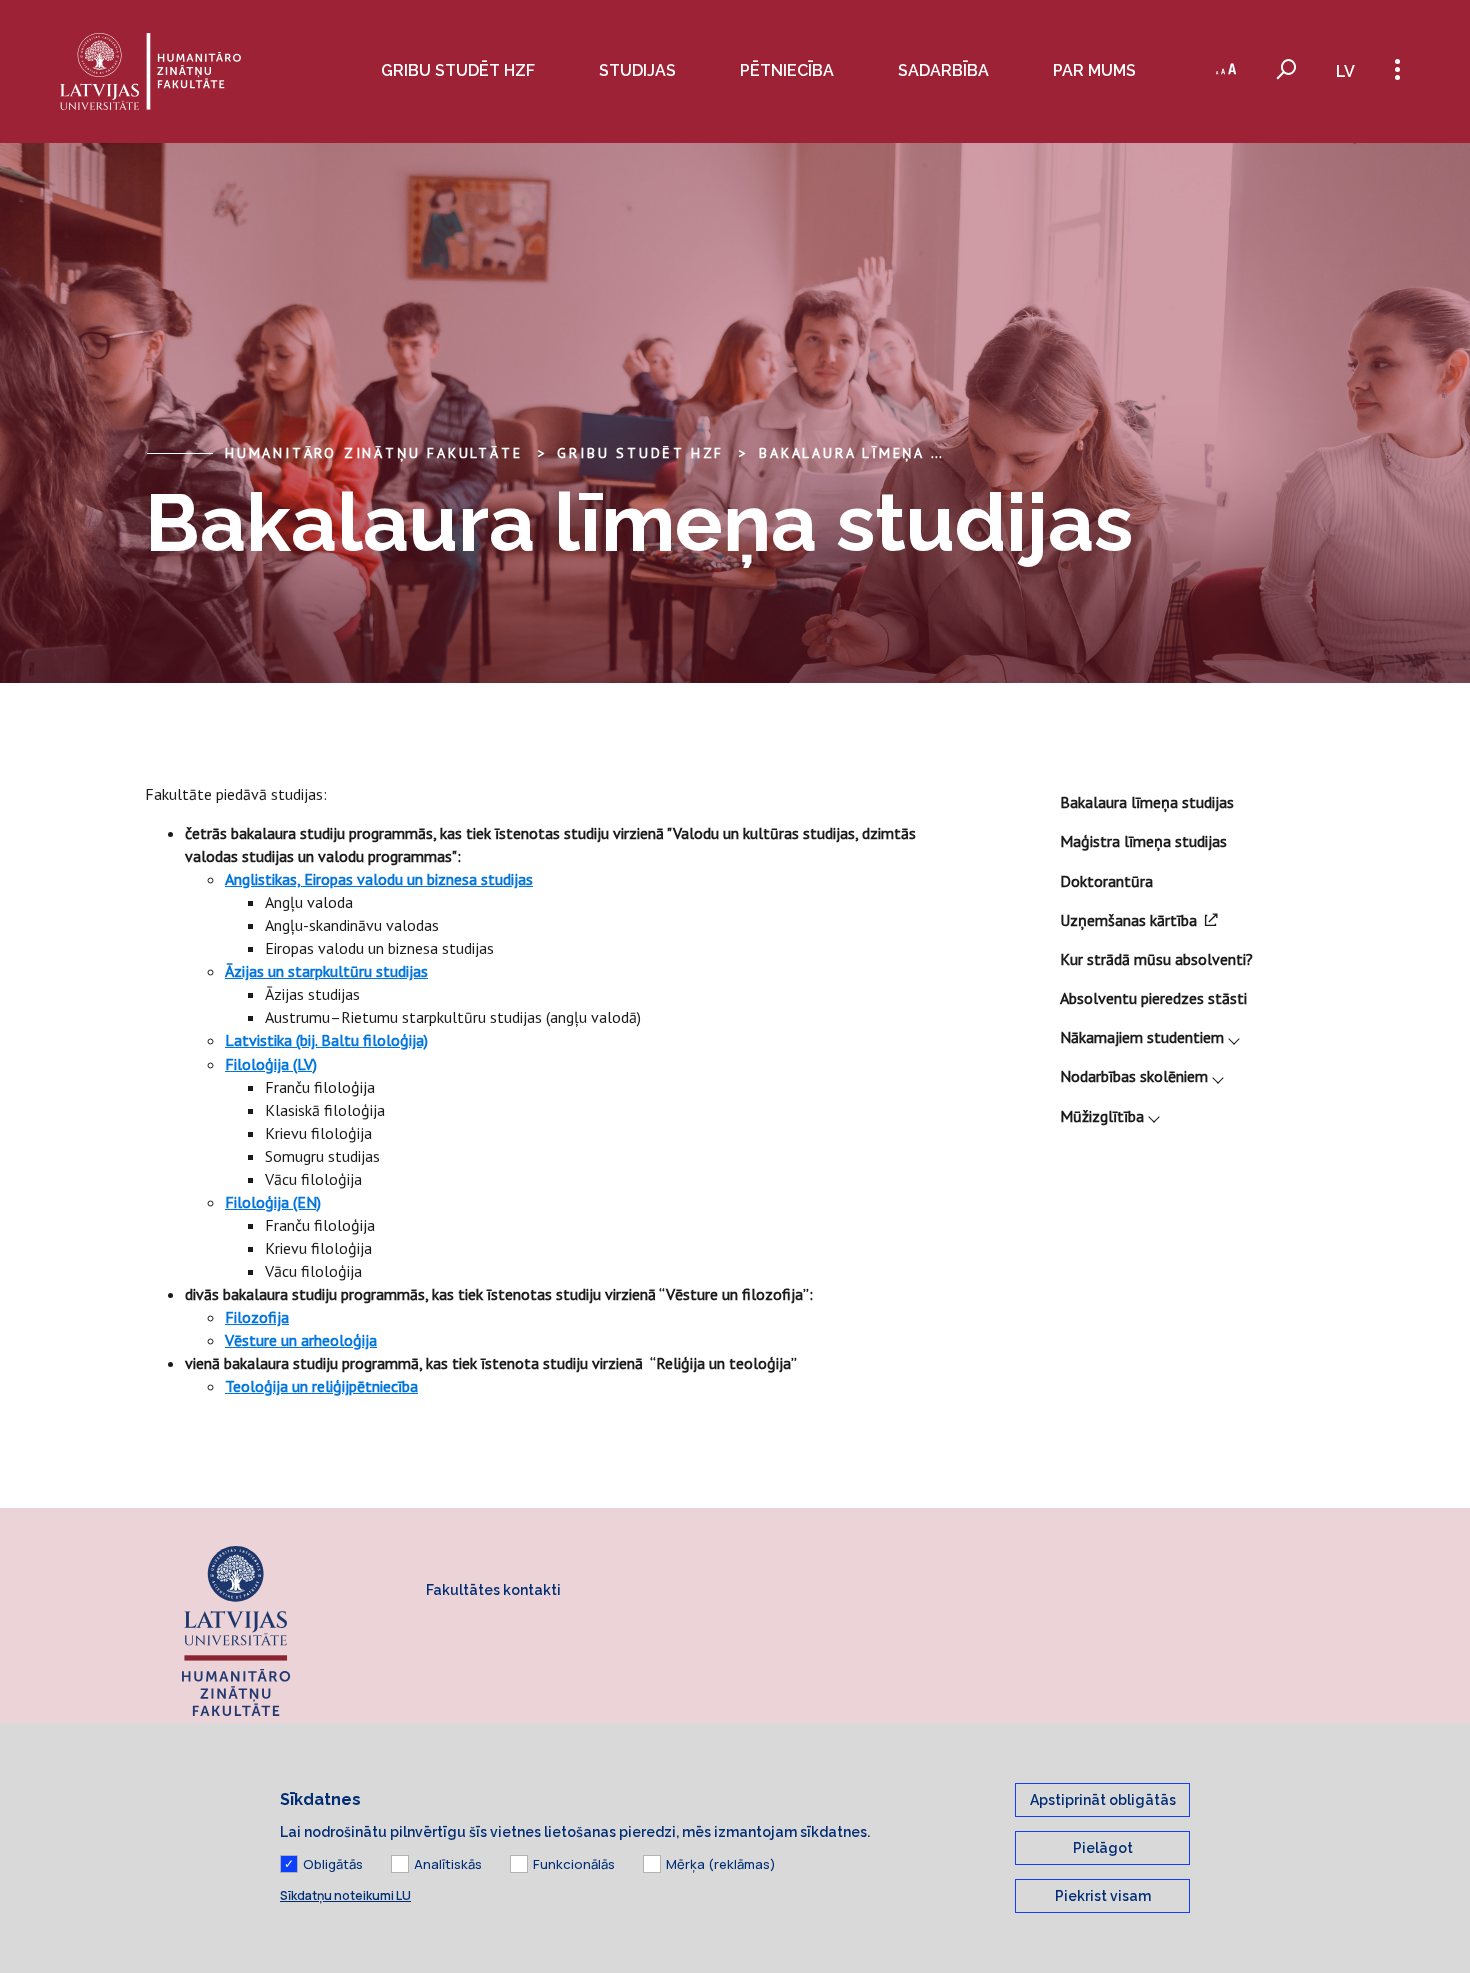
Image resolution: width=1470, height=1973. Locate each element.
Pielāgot (1103, 1848)
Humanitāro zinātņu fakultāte (373, 453)
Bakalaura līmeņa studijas (885, 453)
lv (1345, 71)
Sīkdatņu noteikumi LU (345, 1895)
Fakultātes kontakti (493, 1590)
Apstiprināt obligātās (1103, 1800)
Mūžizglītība (1102, 1116)
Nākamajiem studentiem (1142, 1037)
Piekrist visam (1103, 1896)
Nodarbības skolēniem (1134, 1076)
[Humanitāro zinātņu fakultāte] (150, 71)
